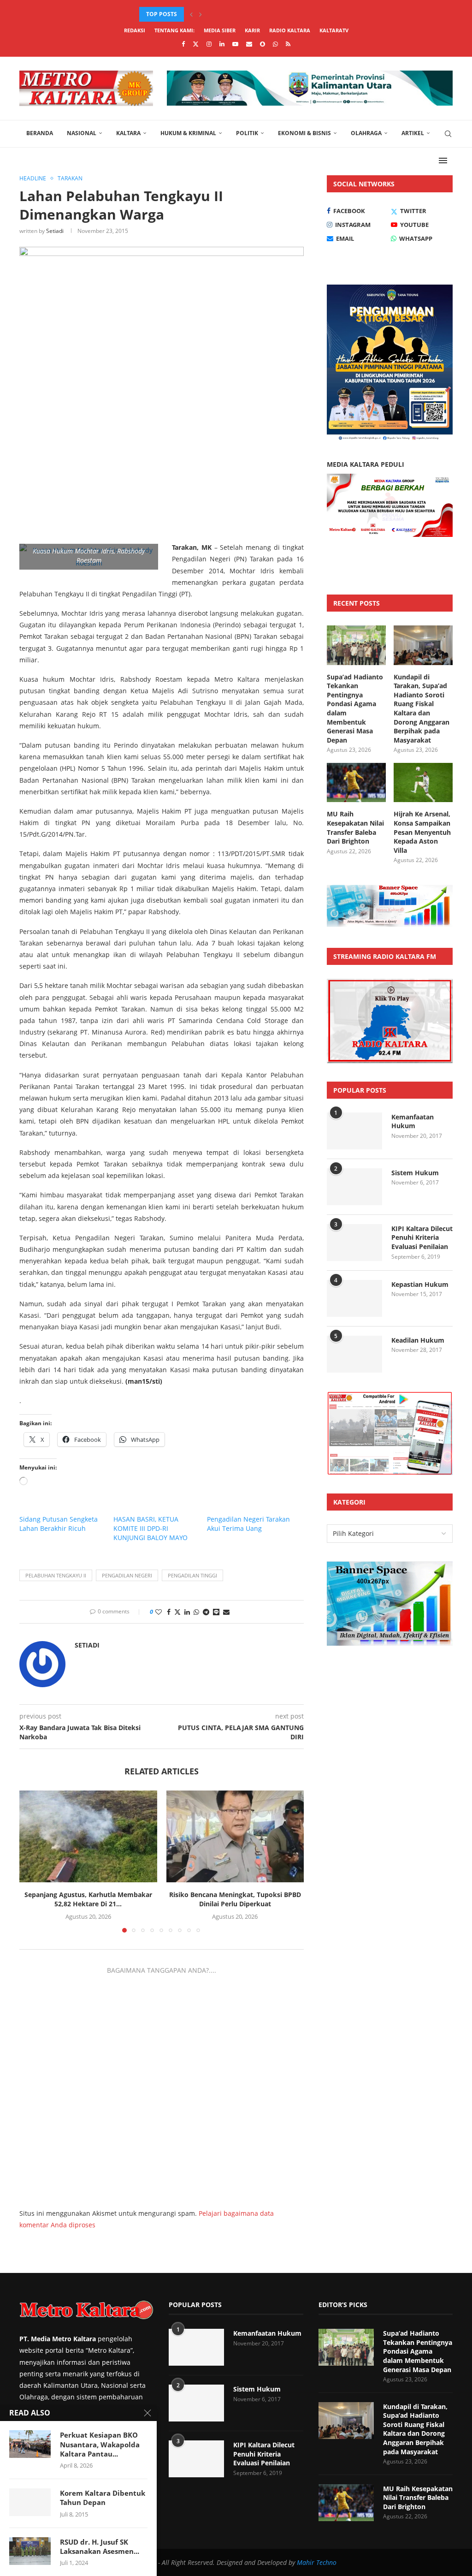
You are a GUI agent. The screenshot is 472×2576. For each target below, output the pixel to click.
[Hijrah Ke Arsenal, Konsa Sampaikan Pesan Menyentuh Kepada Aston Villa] (423, 783)
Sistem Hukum (415, 1173)
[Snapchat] (263, 44)
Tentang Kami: (174, 30)
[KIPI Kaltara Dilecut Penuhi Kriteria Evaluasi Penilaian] (354, 1243)
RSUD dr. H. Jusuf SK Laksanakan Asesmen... (100, 2546)
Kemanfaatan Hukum (413, 1121)
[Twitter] (196, 44)
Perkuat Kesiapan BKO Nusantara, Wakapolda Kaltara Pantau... (100, 2444)
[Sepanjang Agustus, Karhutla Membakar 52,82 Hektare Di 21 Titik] (88, 1836)
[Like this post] (159, 1612)
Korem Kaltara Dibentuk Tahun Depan (103, 2498)
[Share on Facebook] (169, 1612)
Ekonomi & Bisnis (304, 133)
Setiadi (55, 231)
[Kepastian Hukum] (354, 1298)
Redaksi (135, 30)
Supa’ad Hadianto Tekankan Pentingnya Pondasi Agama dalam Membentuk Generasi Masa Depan (355, 708)
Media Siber (220, 30)
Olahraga (366, 133)
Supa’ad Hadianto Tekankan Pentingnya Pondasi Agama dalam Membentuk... (257, 14)
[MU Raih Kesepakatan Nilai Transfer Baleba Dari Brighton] (356, 783)
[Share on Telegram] (206, 1612)
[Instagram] (209, 44)
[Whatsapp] (275, 44)
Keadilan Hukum (418, 1340)
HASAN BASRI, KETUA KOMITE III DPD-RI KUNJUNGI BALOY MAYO (150, 1528)
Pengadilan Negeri (127, 1575)
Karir (252, 30)
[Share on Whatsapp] (196, 1612)
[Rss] (288, 44)
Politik (247, 133)
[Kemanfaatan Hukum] (354, 1131)
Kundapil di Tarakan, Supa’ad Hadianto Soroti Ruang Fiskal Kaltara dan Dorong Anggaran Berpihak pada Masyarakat (422, 708)
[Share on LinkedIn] (187, 1612)
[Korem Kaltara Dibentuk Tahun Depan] (30, 2502)
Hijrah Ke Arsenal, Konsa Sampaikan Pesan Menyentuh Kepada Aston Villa (422, 832)
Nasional (82, 133)
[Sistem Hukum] (354, 1187)
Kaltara (128, 133)
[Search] (448, 134)
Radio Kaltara (290, 30)
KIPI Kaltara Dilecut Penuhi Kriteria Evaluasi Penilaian (422, 1237)
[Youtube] (235, 44)
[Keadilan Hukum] (354, 1354)
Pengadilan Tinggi (192, 1575)
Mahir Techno (317, 2562)
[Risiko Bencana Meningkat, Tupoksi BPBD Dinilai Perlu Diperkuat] (235, 1836)
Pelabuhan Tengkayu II (56, 1575)
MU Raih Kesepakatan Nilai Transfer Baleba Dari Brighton (355, 827)
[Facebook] (183, 44)
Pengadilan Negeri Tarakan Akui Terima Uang (248, 1524)
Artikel (413, 133)
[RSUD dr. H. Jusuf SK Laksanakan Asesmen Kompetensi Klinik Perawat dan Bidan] (30, 2551)
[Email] (249, 44)
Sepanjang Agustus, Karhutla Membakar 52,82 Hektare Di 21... (88, 1899)
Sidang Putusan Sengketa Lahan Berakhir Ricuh (59, 1524)
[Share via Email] (226, 1612)
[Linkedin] (222, 44)
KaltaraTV (334, 30)
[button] (191, 14)
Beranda (40, 133)
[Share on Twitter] (177, 1612)
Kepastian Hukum (420, 1284)
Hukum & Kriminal (188, 133)
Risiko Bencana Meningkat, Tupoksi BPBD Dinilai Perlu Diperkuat (235, 1899)
